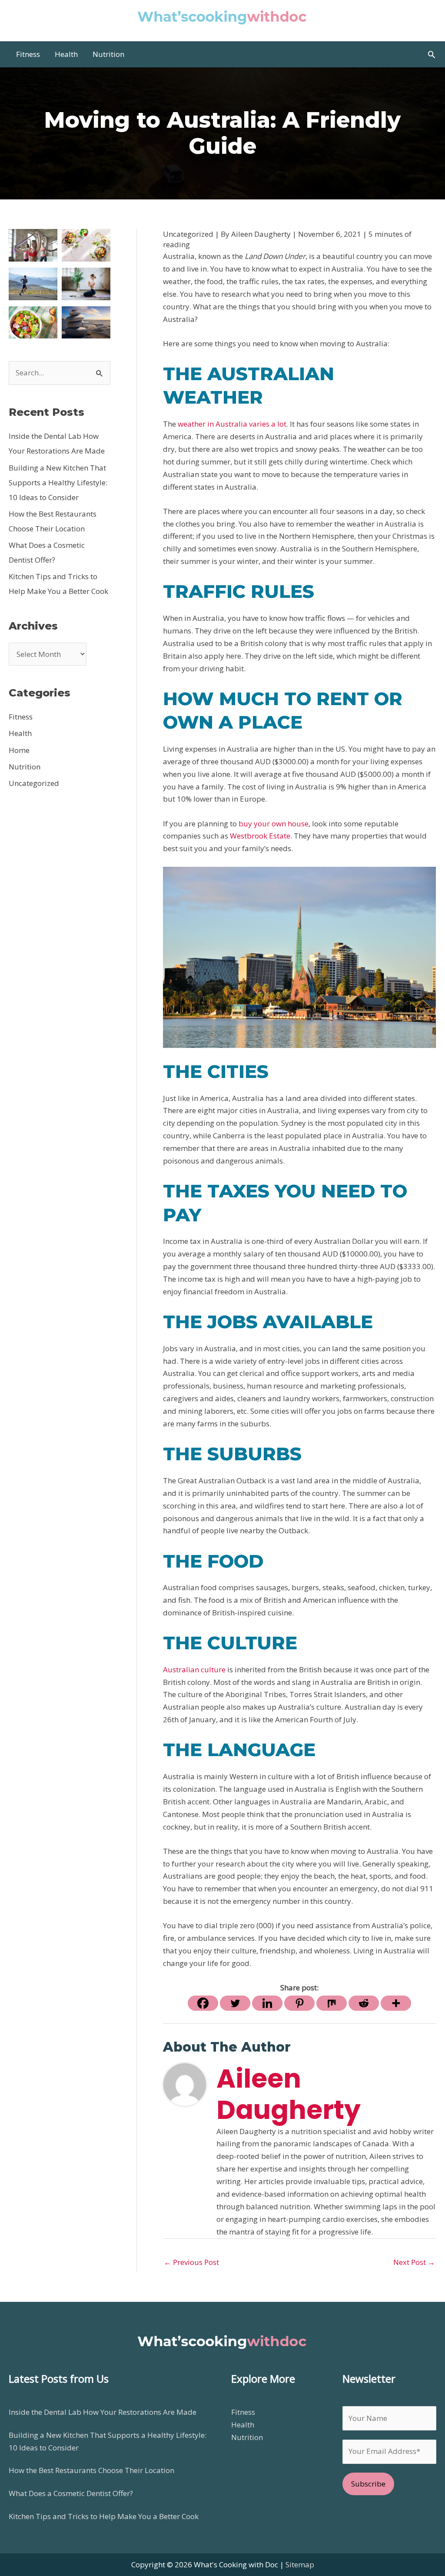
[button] (432, 54)
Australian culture (194, 1669)
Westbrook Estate (260, 836)
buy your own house (274, 824)
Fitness (21, 717)
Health (20, 733)
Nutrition (25, 767)
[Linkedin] (267, 2003)
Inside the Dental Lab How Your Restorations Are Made (103, 2412)
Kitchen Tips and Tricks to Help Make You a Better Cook (104, 2516)
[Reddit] (364, 2003)
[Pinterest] (299, 2003)
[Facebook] (203, 2003)
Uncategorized (34, 783)
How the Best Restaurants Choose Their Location (91, 2470)
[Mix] (332, 2003)
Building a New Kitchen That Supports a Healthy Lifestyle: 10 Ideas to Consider (58, 482)
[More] (396, 2003)
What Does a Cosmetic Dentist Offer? (71, 2493)
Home (19, 750)
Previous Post (191, 2262)
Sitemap (300, 2564)
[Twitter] (235, 2003)
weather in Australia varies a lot (232, 424)
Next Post (414, 2262)
